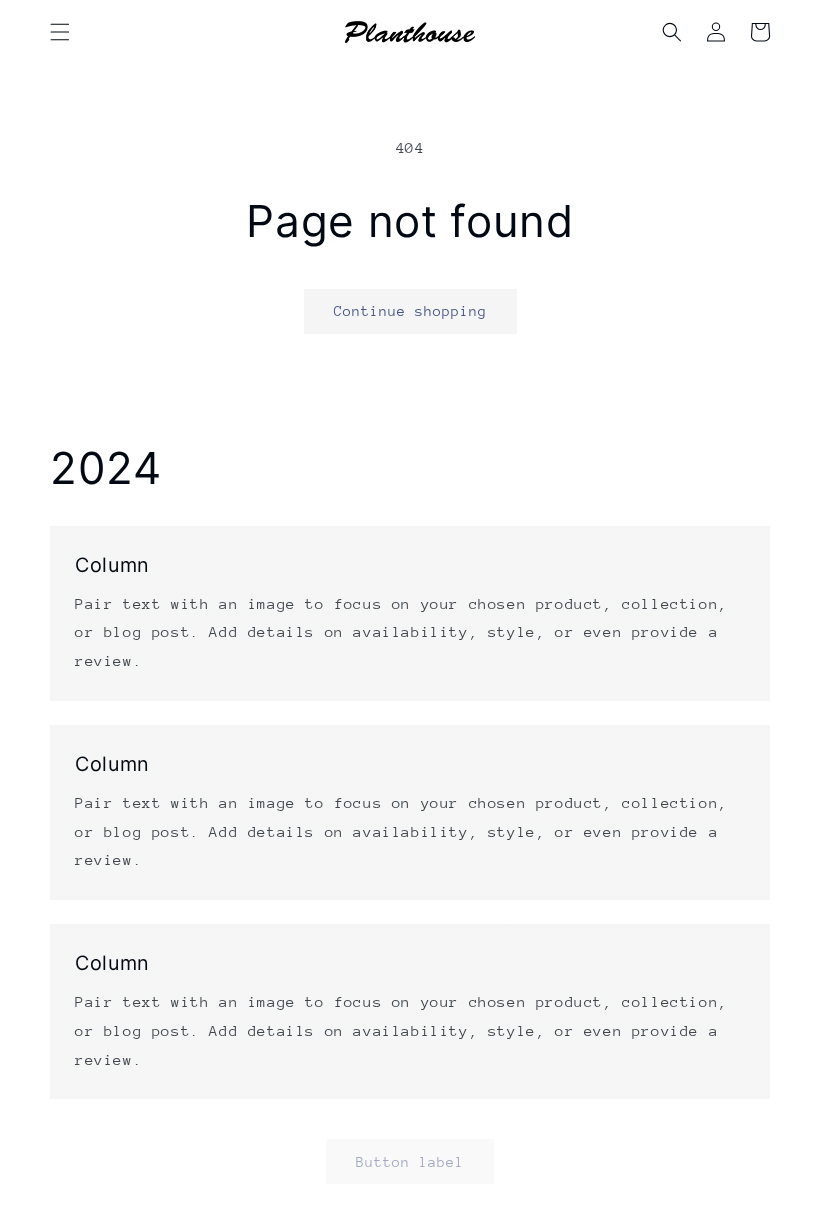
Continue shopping (410, 311)
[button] (60, 32)
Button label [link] (410, 1162)
